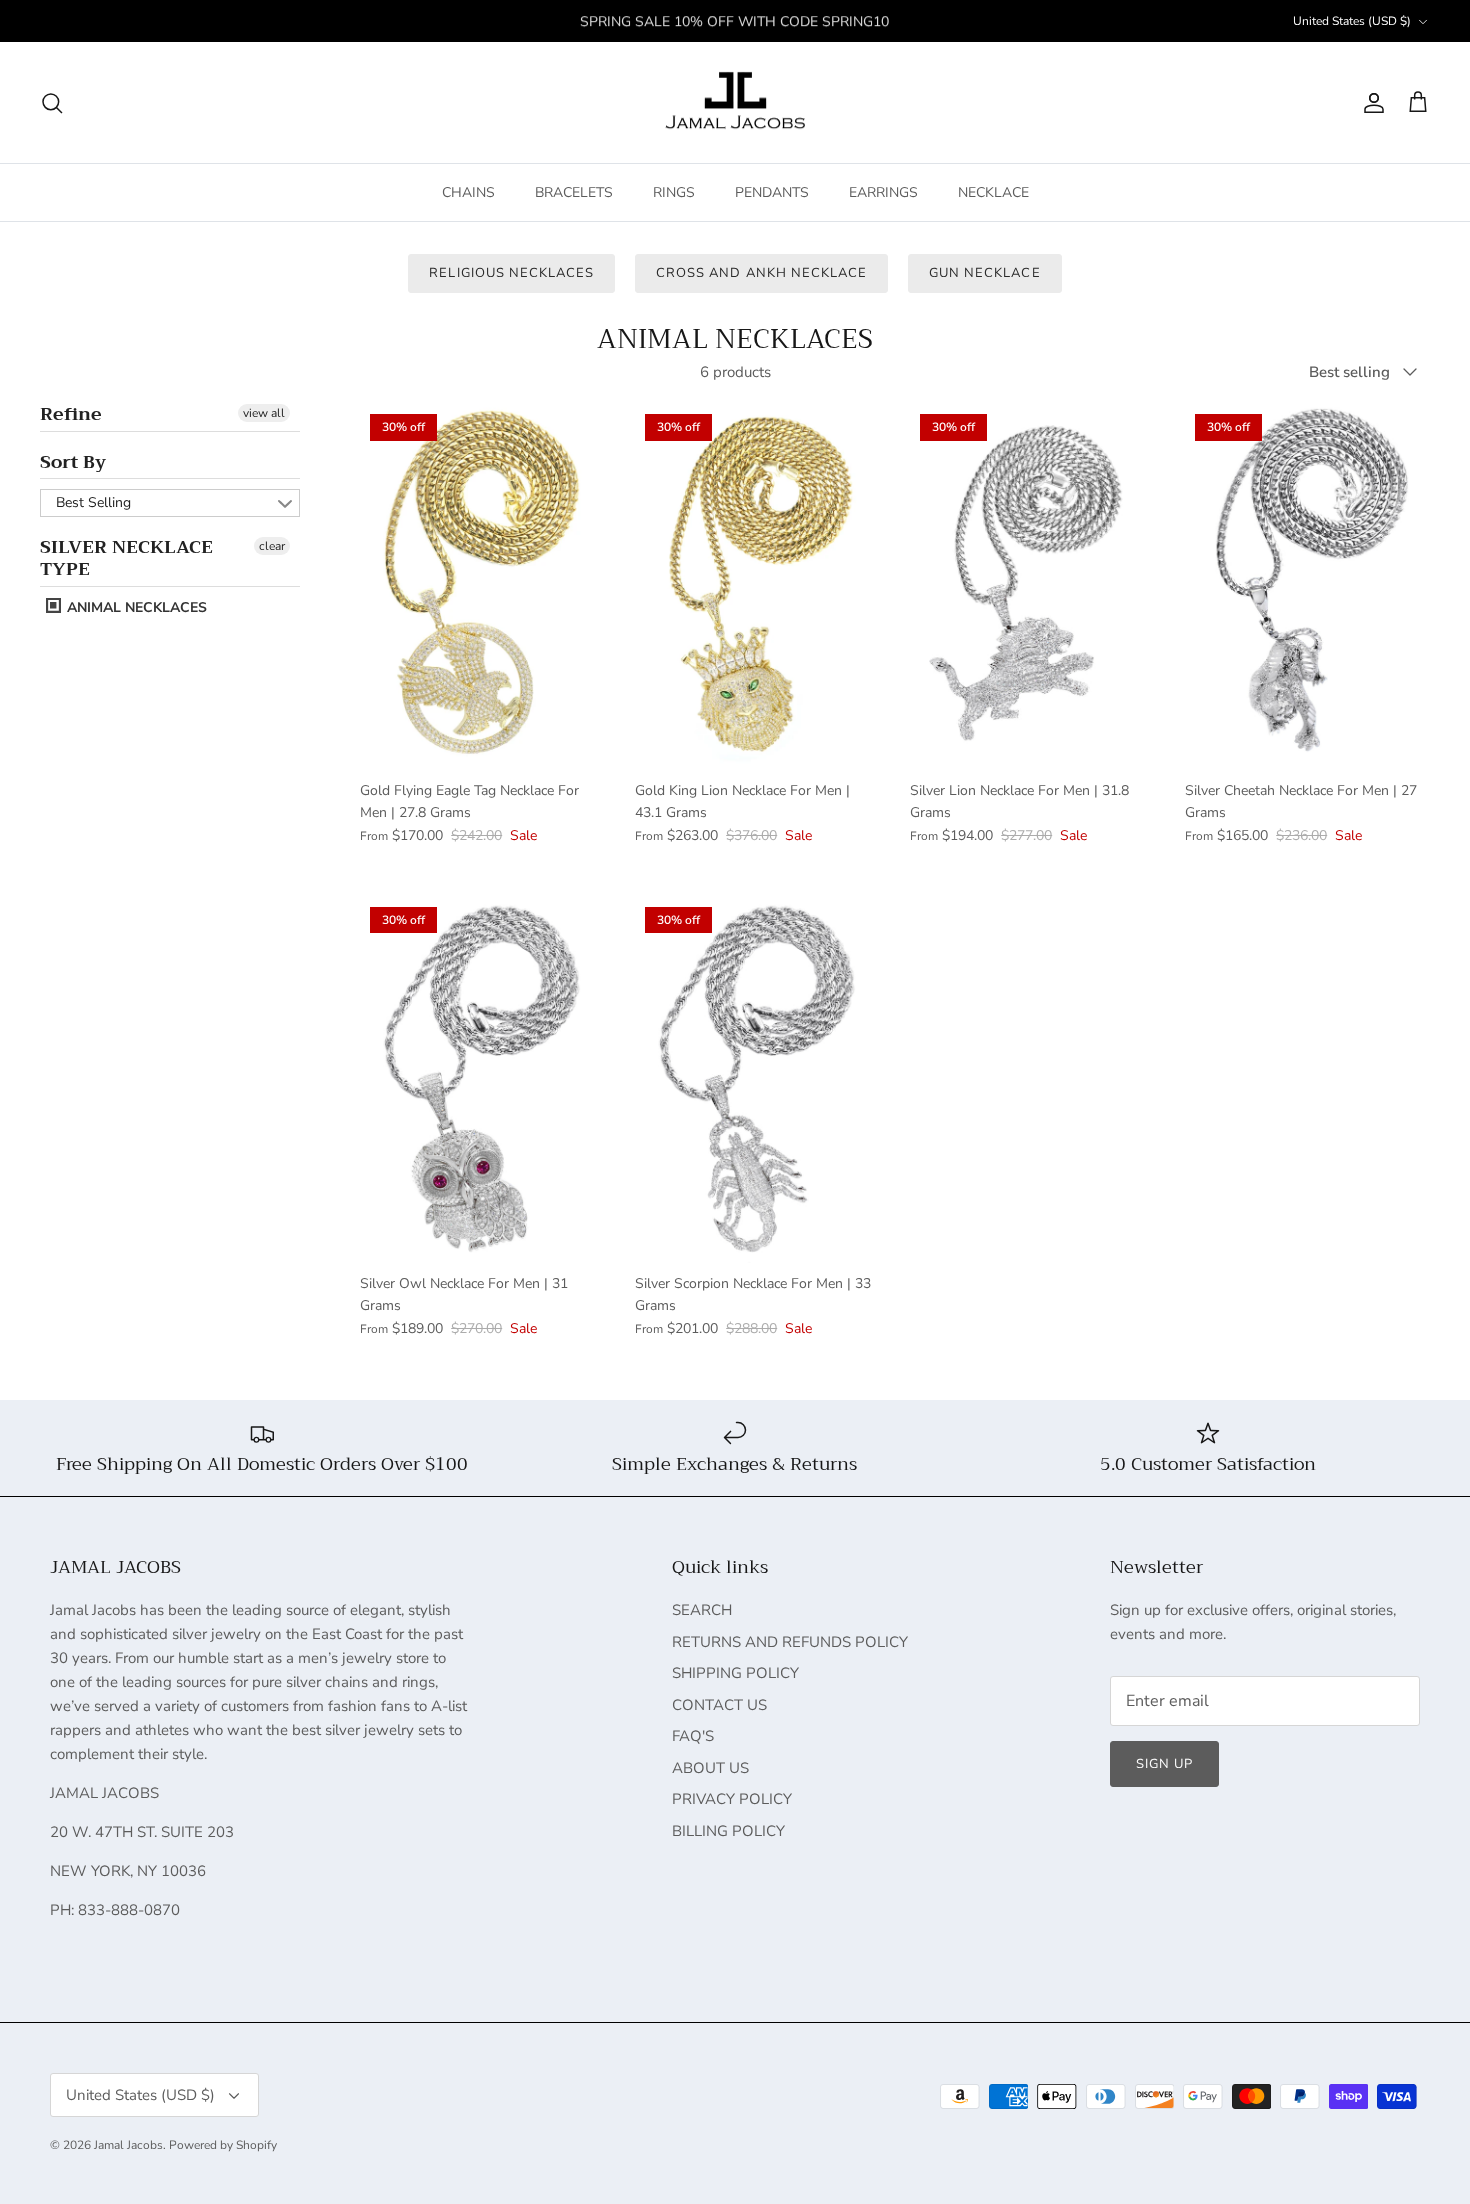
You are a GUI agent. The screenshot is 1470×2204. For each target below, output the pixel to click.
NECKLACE (993, 192)
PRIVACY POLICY (732, 1799)
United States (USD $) (1352, 21)
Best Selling (93, 502)
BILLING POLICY (728, 1831)
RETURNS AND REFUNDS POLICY (790, 1642)
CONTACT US (719, 1705)
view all (264, 413)
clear (272, 546)
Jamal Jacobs (128, 2145)
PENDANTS (772, 192)
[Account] (1370, 103)
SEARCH (702, 1610)
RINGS (674, 192)
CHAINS (468, 192)
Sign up (1164, 1764)
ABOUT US (710, 1768)
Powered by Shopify (223, 2145)
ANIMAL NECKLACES (135, 607)
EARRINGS (883, 192)
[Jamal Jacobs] (735, 103)
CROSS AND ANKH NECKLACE (761, 273)
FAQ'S (693, 1736)
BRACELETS (574, 192)
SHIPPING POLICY (735, 1673)
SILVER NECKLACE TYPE (126, 558)
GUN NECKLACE (984, 273)
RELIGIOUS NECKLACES (511, 273)
